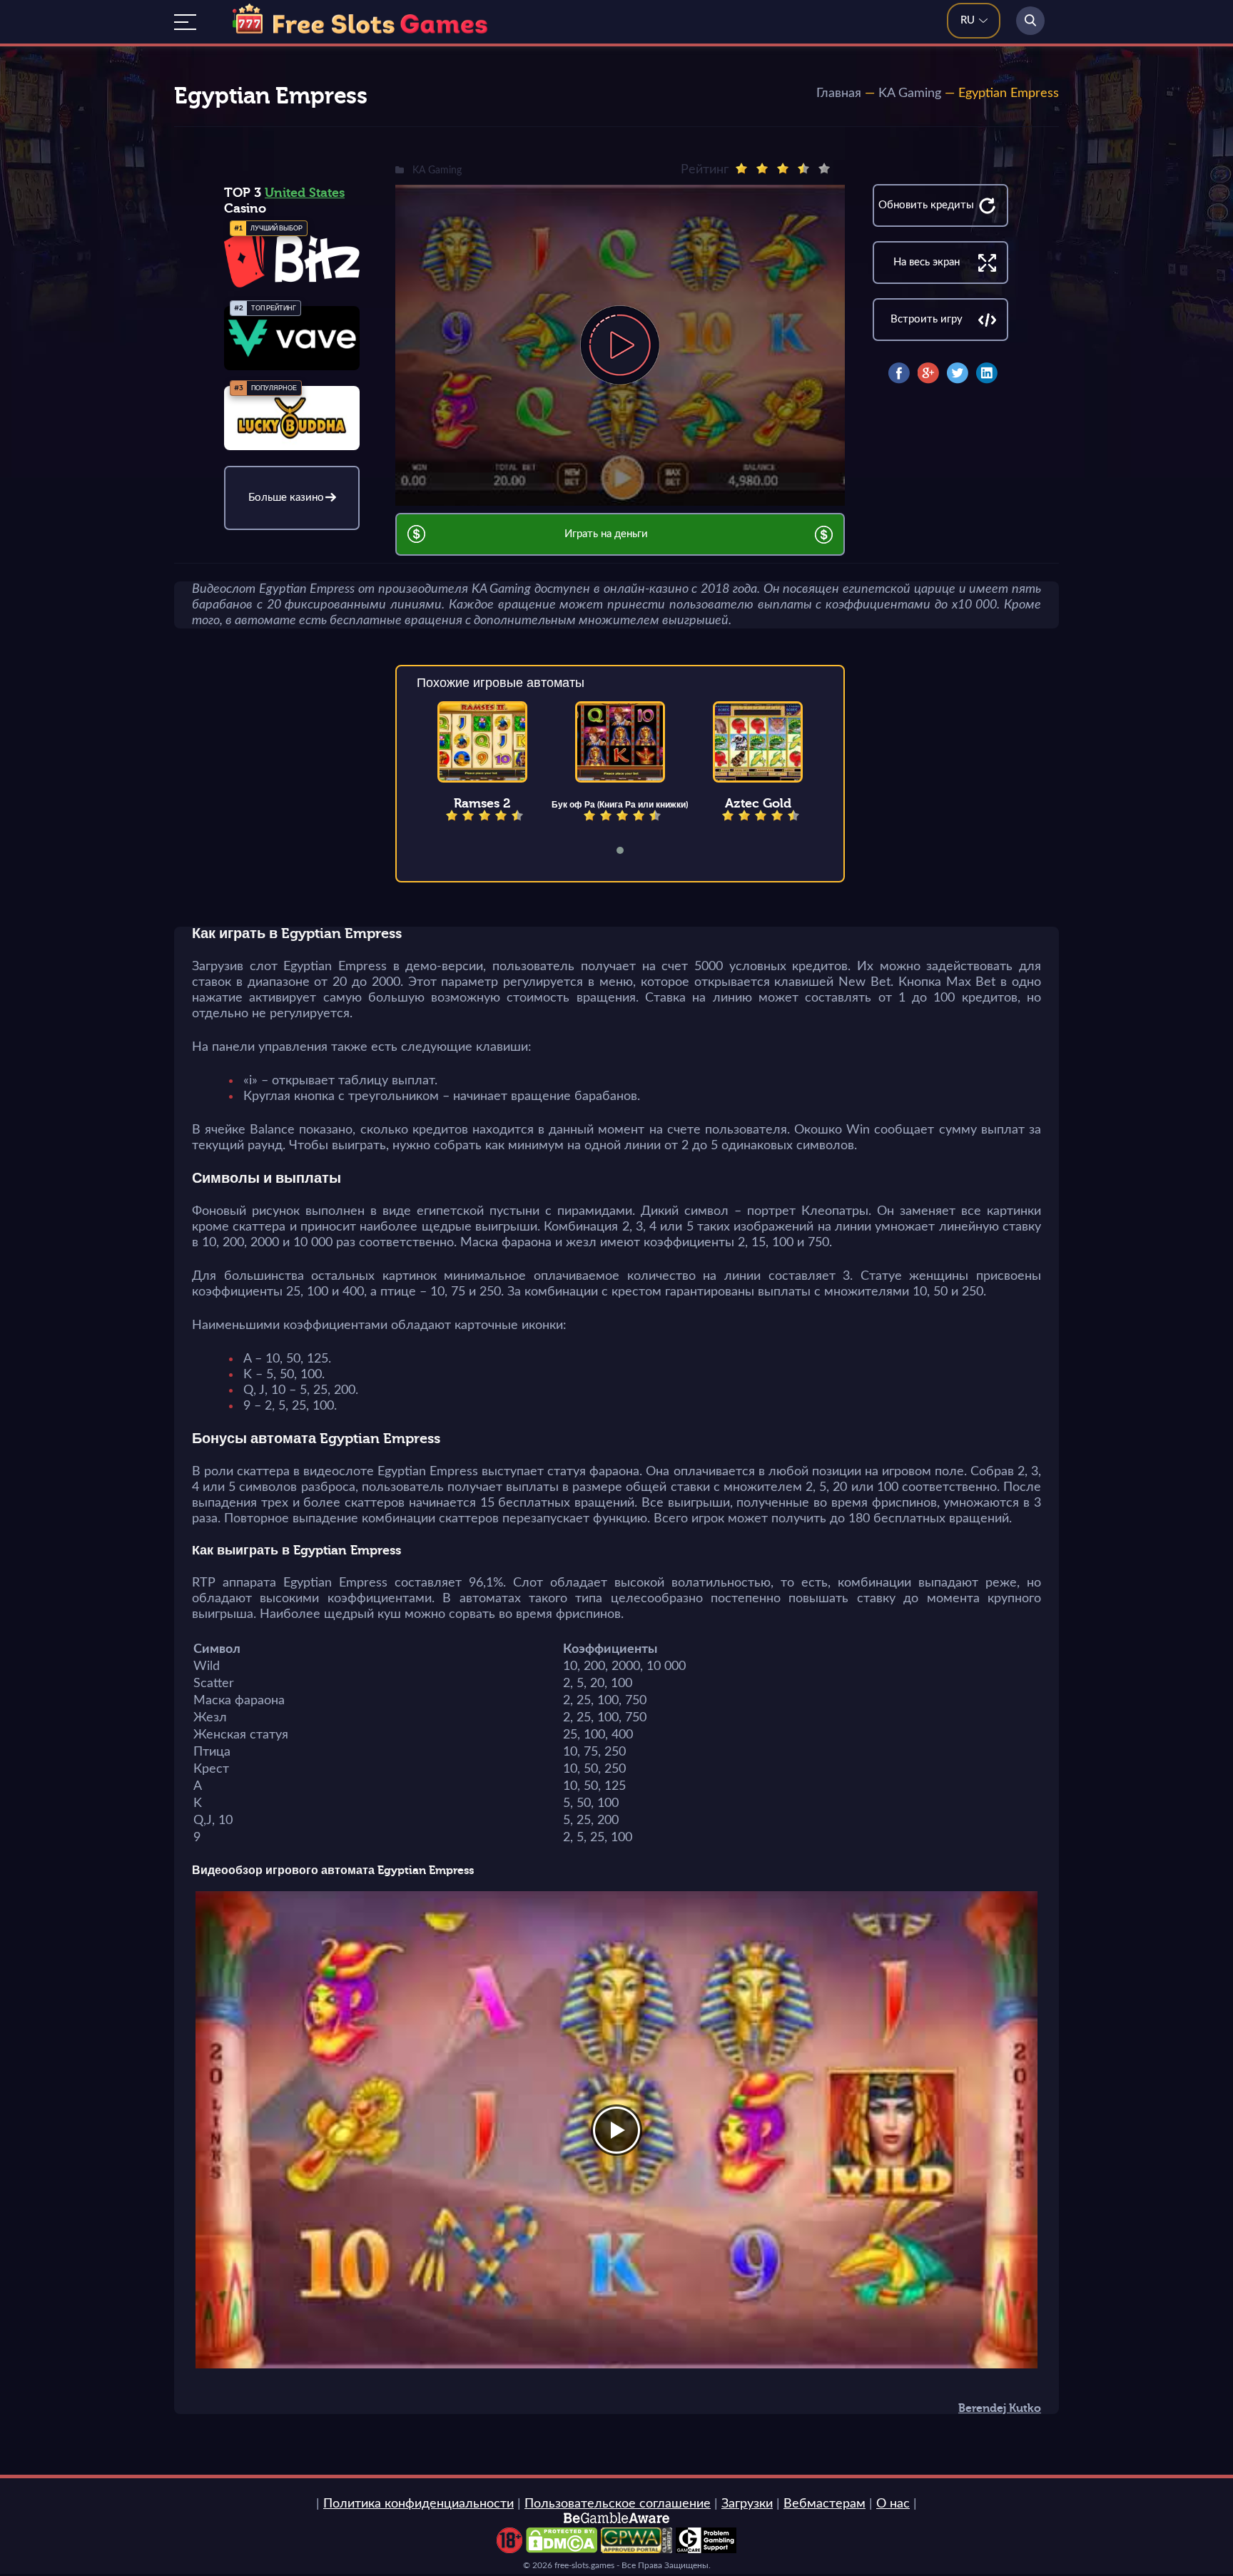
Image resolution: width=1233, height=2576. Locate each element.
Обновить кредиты (926, 205)
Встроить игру (927, 319)
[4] (803, 168)
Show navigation (185, 22)
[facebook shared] (899, 373)
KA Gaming (910, 93)
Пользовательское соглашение (618, 2504)
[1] (741, 168)
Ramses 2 (482, 803)
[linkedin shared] (987, 373)
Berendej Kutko (1000, 2408)
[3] (783, 168)
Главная (839, 93)
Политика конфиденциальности (418, 2504)
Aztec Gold (758, 803)
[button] (629, 850)
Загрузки (747, 2504)
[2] (762, 168)
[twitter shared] (958, 373)
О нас (893, 2504)
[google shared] (928, 373)
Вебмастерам (824, 2504)
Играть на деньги (606, 534)
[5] (824, 168)
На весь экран (927, 262)
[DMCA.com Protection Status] (562, 2550)
